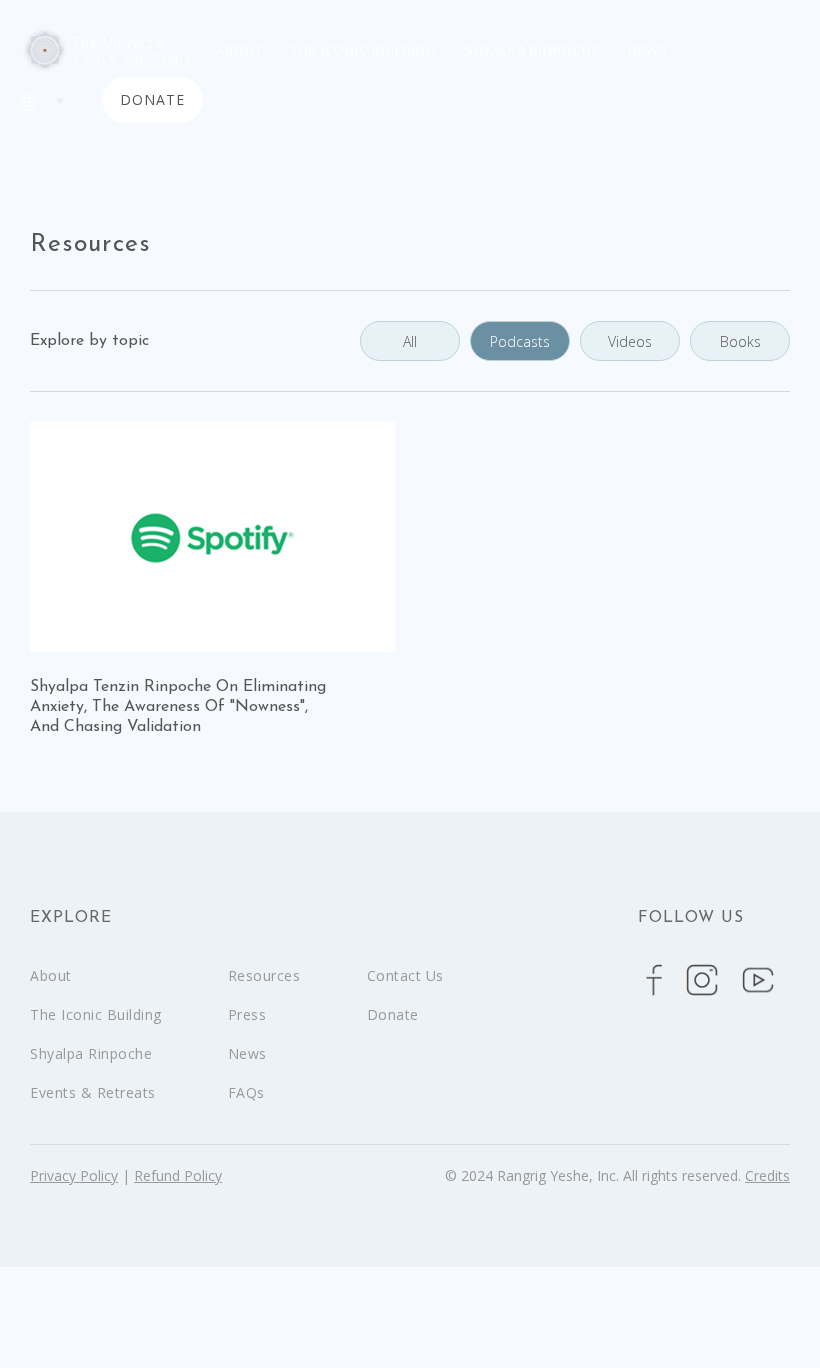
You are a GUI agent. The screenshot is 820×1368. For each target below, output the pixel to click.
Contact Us (405, 975)
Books (740, 341)
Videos (630, 341)
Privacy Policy (74, 1175)
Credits (767, 1175)
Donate (393, 1014)
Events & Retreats (93, 1092)
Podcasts (520, 341)
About (239, 50)
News (648, 50)
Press (247, 1014)
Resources (264, 975)
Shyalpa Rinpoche (532, 50)
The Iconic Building (364, 50)
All (410, 341)
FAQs (246, 1092)
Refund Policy (178, 1175)
